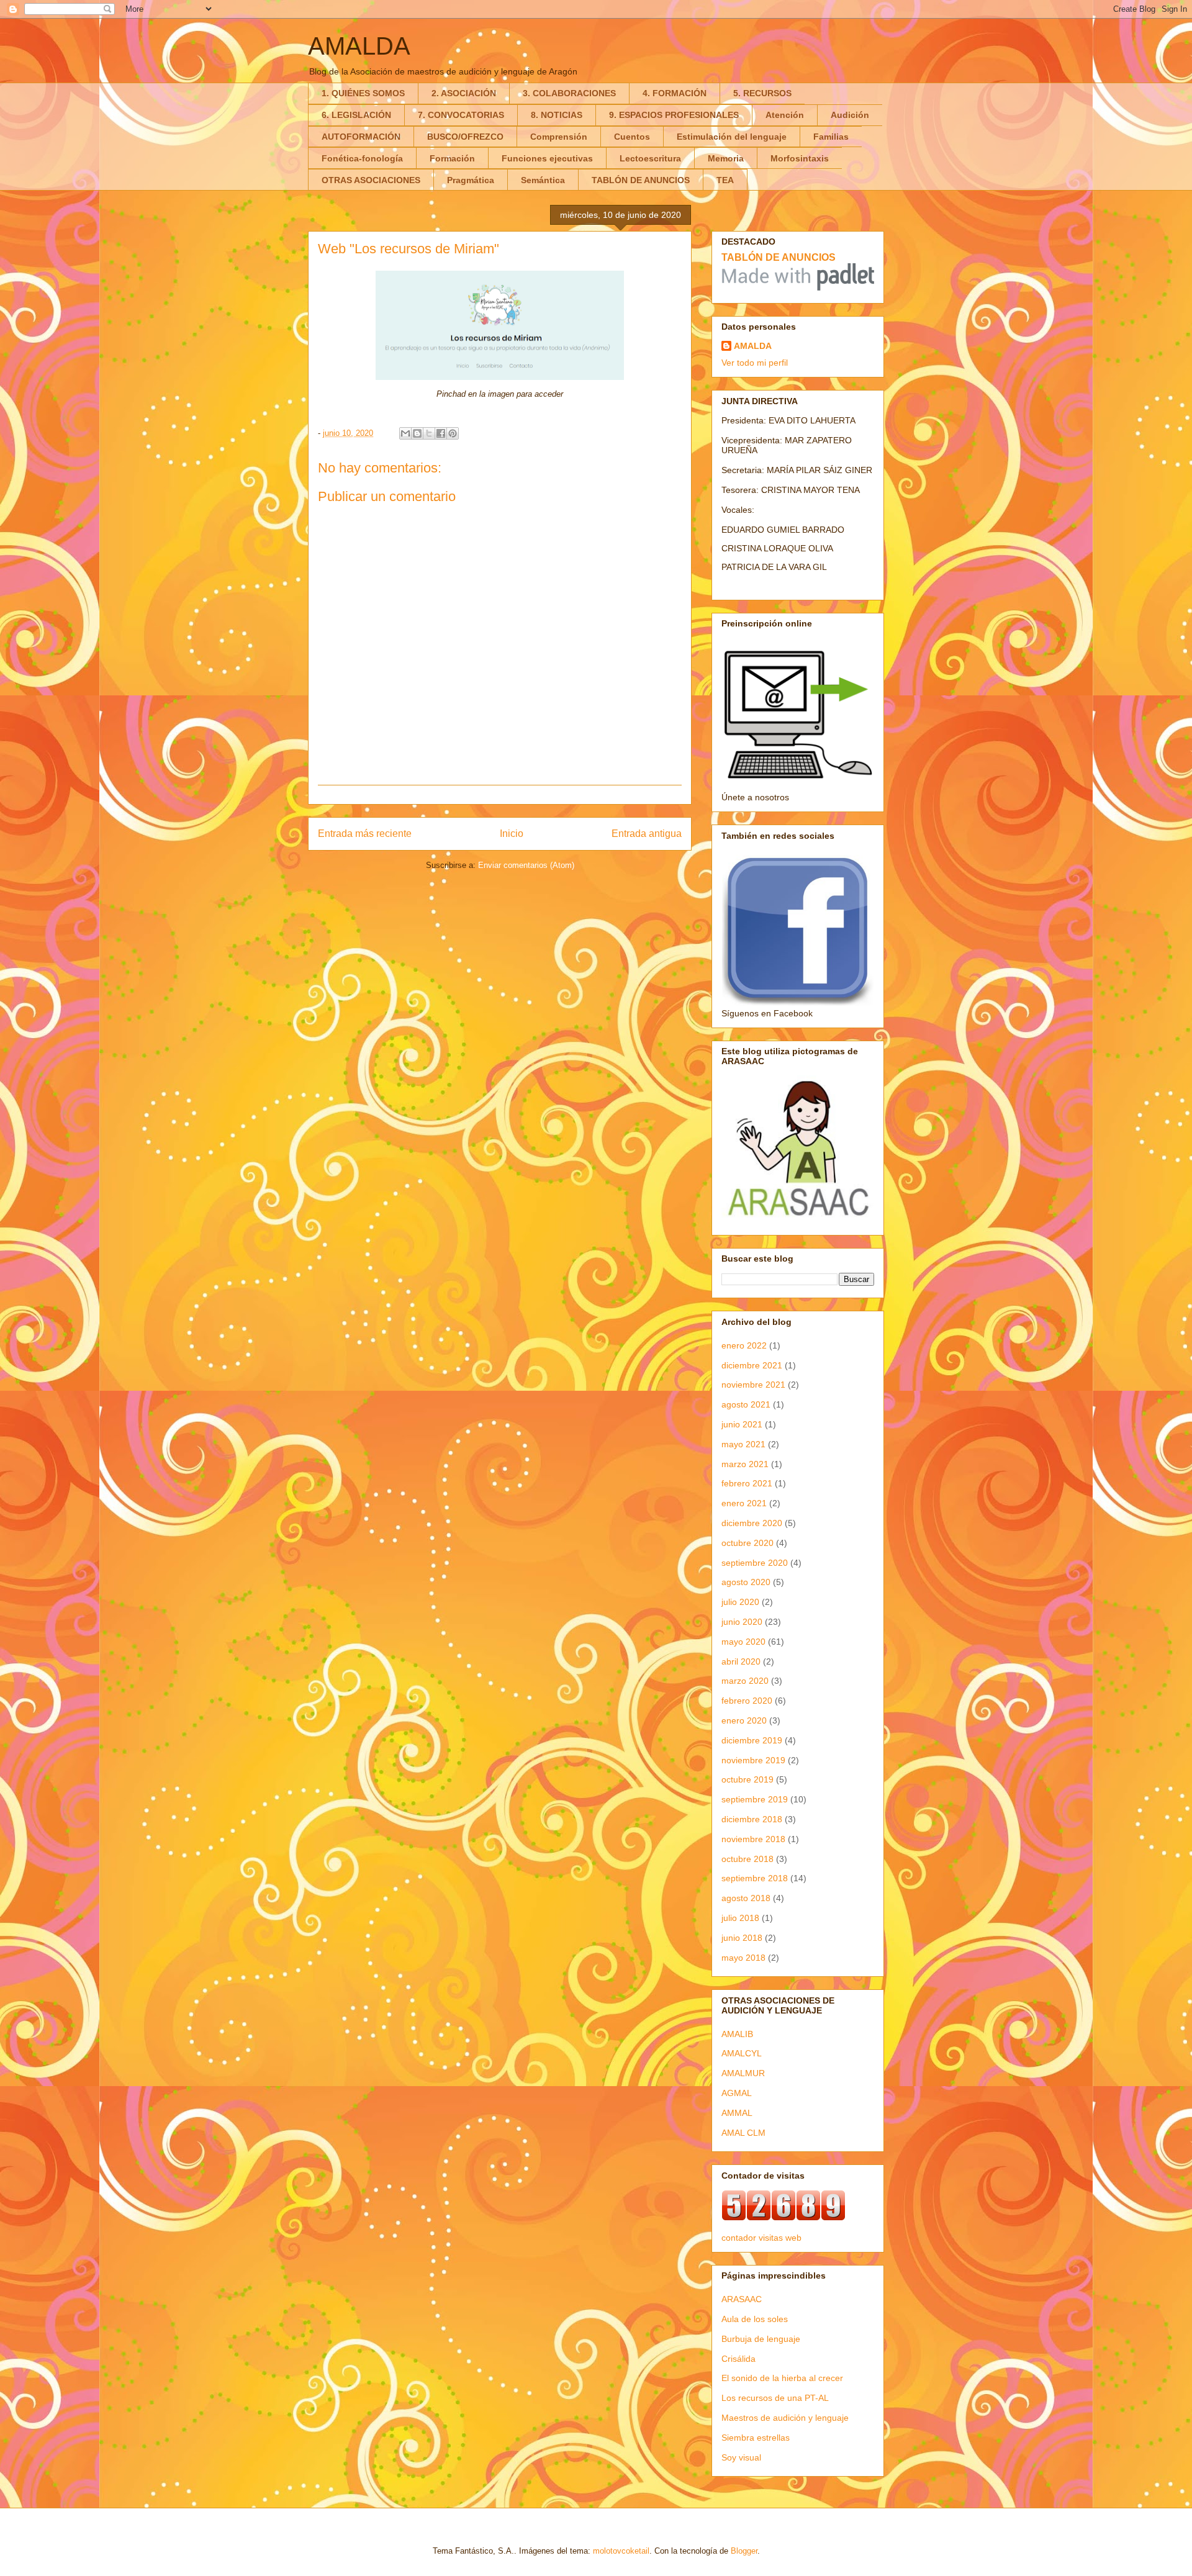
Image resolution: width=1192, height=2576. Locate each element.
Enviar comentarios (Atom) (526, 865)
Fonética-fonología (362, 158)
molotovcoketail (621, 2551)
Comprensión (559, 137)
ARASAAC (742, 2299)
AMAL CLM (743, 2133)
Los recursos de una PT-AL (775, 2398)
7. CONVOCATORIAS (461, 115)
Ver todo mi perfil (755, 363)
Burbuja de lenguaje (761, 2339)
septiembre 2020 (755, 1563)
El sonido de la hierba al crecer (782, 2378)
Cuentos (632, 137)
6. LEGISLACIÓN (356, 115)
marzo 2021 (745, 1464)
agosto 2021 (746, 1404)
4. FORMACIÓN (675, 93)
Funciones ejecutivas (547, 158)
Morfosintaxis (800, 158)
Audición (850, 115)
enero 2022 (744, 1345)
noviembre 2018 (753, 1839)
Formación (452, 158)
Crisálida (738, 2359)
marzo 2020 (745, 1681)
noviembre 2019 (753, 1760)
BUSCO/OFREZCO (465, 137)
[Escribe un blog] (417, 433)
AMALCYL (742, 2053)
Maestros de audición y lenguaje (785, 2418)
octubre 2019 (747, 1779)
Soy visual (741, 2457)
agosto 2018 (746, 1898)
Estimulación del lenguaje (732, 137)
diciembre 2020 (752, 1523)
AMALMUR (743, 2073)
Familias (831, 137)
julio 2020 (740, 1602)
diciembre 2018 (752, 1819)
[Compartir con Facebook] (441, 433)
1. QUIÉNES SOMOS (363, 93)
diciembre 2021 (752, 1365)
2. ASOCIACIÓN (464, 93)
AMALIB (737, 2034)
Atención (785, 115)
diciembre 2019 (752, 1740)
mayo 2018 (743, 1958)
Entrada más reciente (365, 834)
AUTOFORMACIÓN (361, 137)
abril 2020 (741, 1661)
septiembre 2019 (755, 1799)
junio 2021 (742, 1424)
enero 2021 (744, 1503)
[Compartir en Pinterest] (453, 433)
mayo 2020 (743, 1642)
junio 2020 (742, 1622)
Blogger (744, 2551)
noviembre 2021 (753, 1385)
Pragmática (471, 180)
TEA (725, 180)
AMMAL (737, 2113)
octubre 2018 (747, 1859)
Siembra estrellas (756, 2438)
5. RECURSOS (762, 93)
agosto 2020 (746, 1582)
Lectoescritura (650, 158)
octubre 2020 (747, 1543)
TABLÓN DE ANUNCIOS (641, 180)
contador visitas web (761, 2238)
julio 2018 (740, 1918)
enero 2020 (744, 1720)
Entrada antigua (647, 834)
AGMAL (737, 2093)
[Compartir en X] (429, 433)
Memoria (726, 158)
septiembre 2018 (755, 1878)
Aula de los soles (755, 2319)
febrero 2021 (747, 1483)
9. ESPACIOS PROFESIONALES (674, 115)
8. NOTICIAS (557, 115)
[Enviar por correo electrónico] (405, 433)
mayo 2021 (743, 1444)
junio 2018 (742, 1938)
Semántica (543, 180)
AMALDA (359, 46)
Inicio (512, 834)
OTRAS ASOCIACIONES (371, 180)
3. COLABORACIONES (569, 93)
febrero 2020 (747, 1701)
